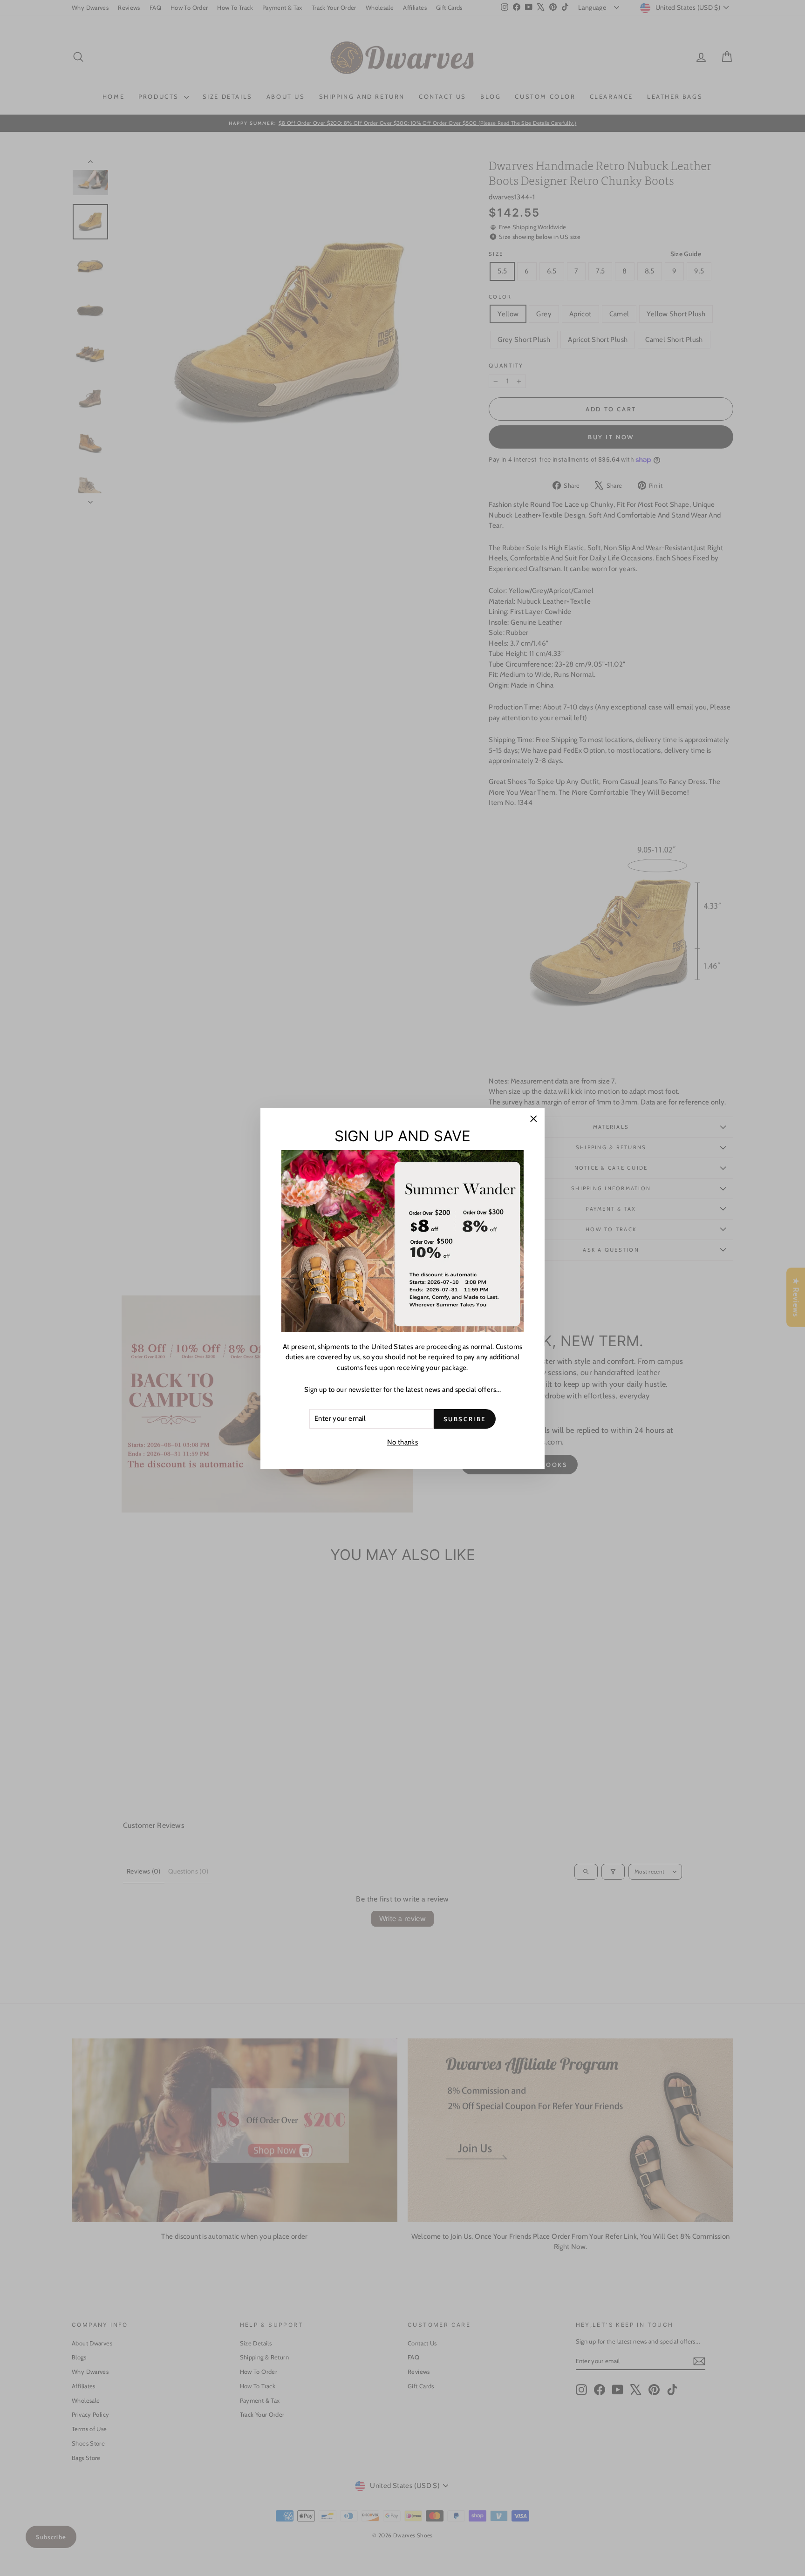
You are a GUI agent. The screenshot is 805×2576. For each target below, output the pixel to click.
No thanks (402, 1442)
